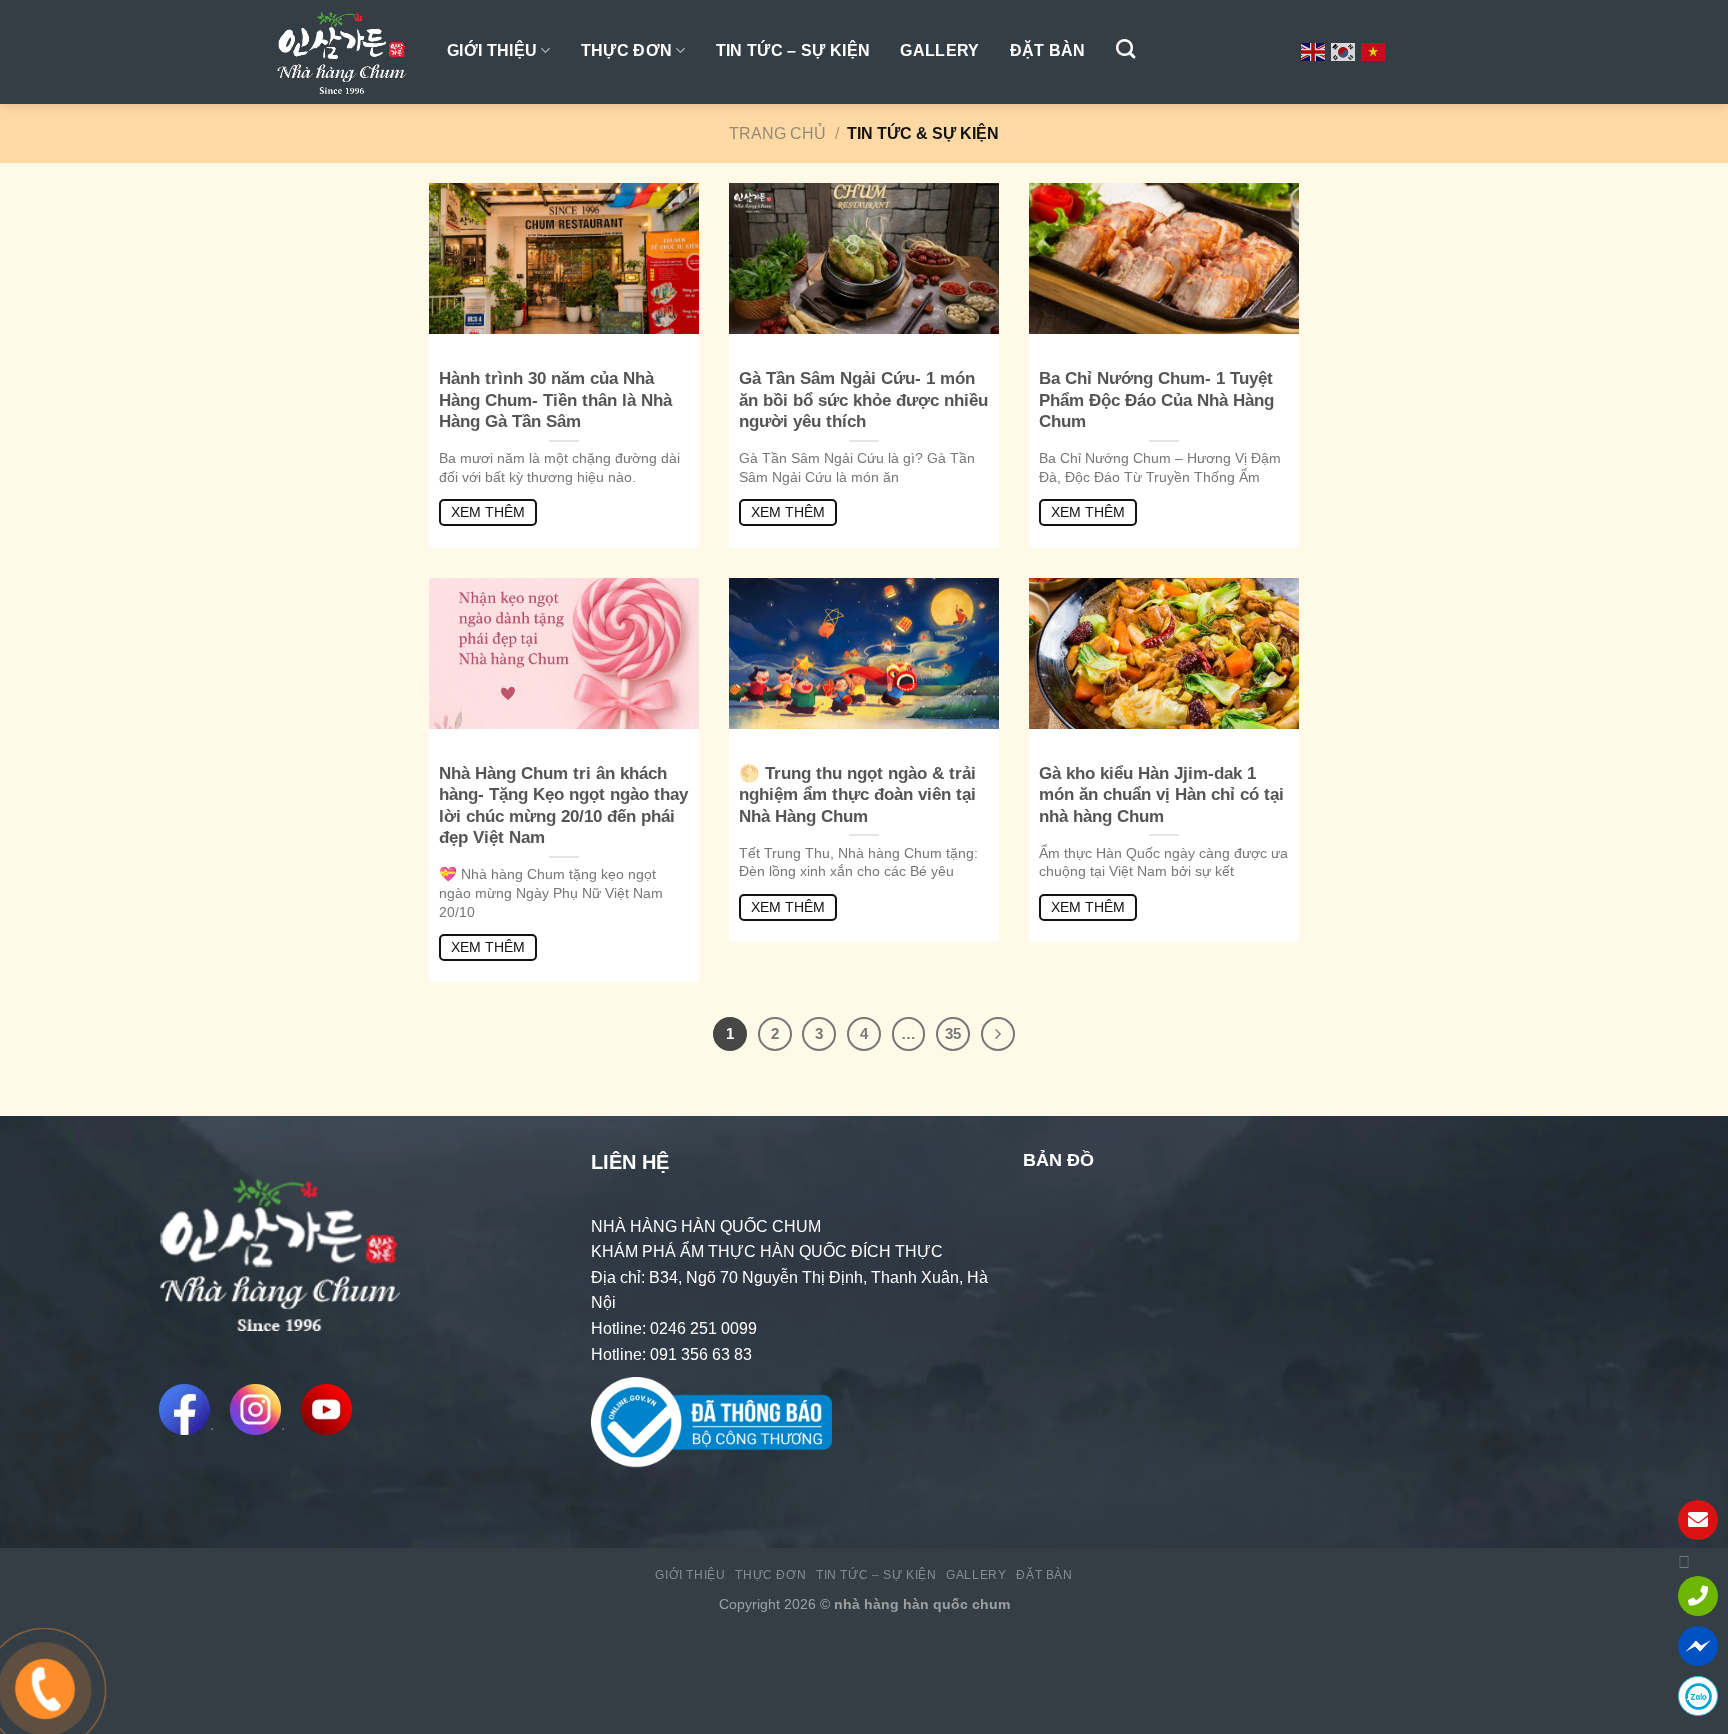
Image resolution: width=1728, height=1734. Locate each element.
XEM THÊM (488, 512)
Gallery (939, 50)
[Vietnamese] (1374, 50)
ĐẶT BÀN (1048, 50)
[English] (1314, 50)
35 (953, 1033)
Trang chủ (777, 133)
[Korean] (1344, 50)
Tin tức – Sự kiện (793, 50)
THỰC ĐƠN (627, 50)
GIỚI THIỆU (492, 50)
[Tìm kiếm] (1125, 48)
